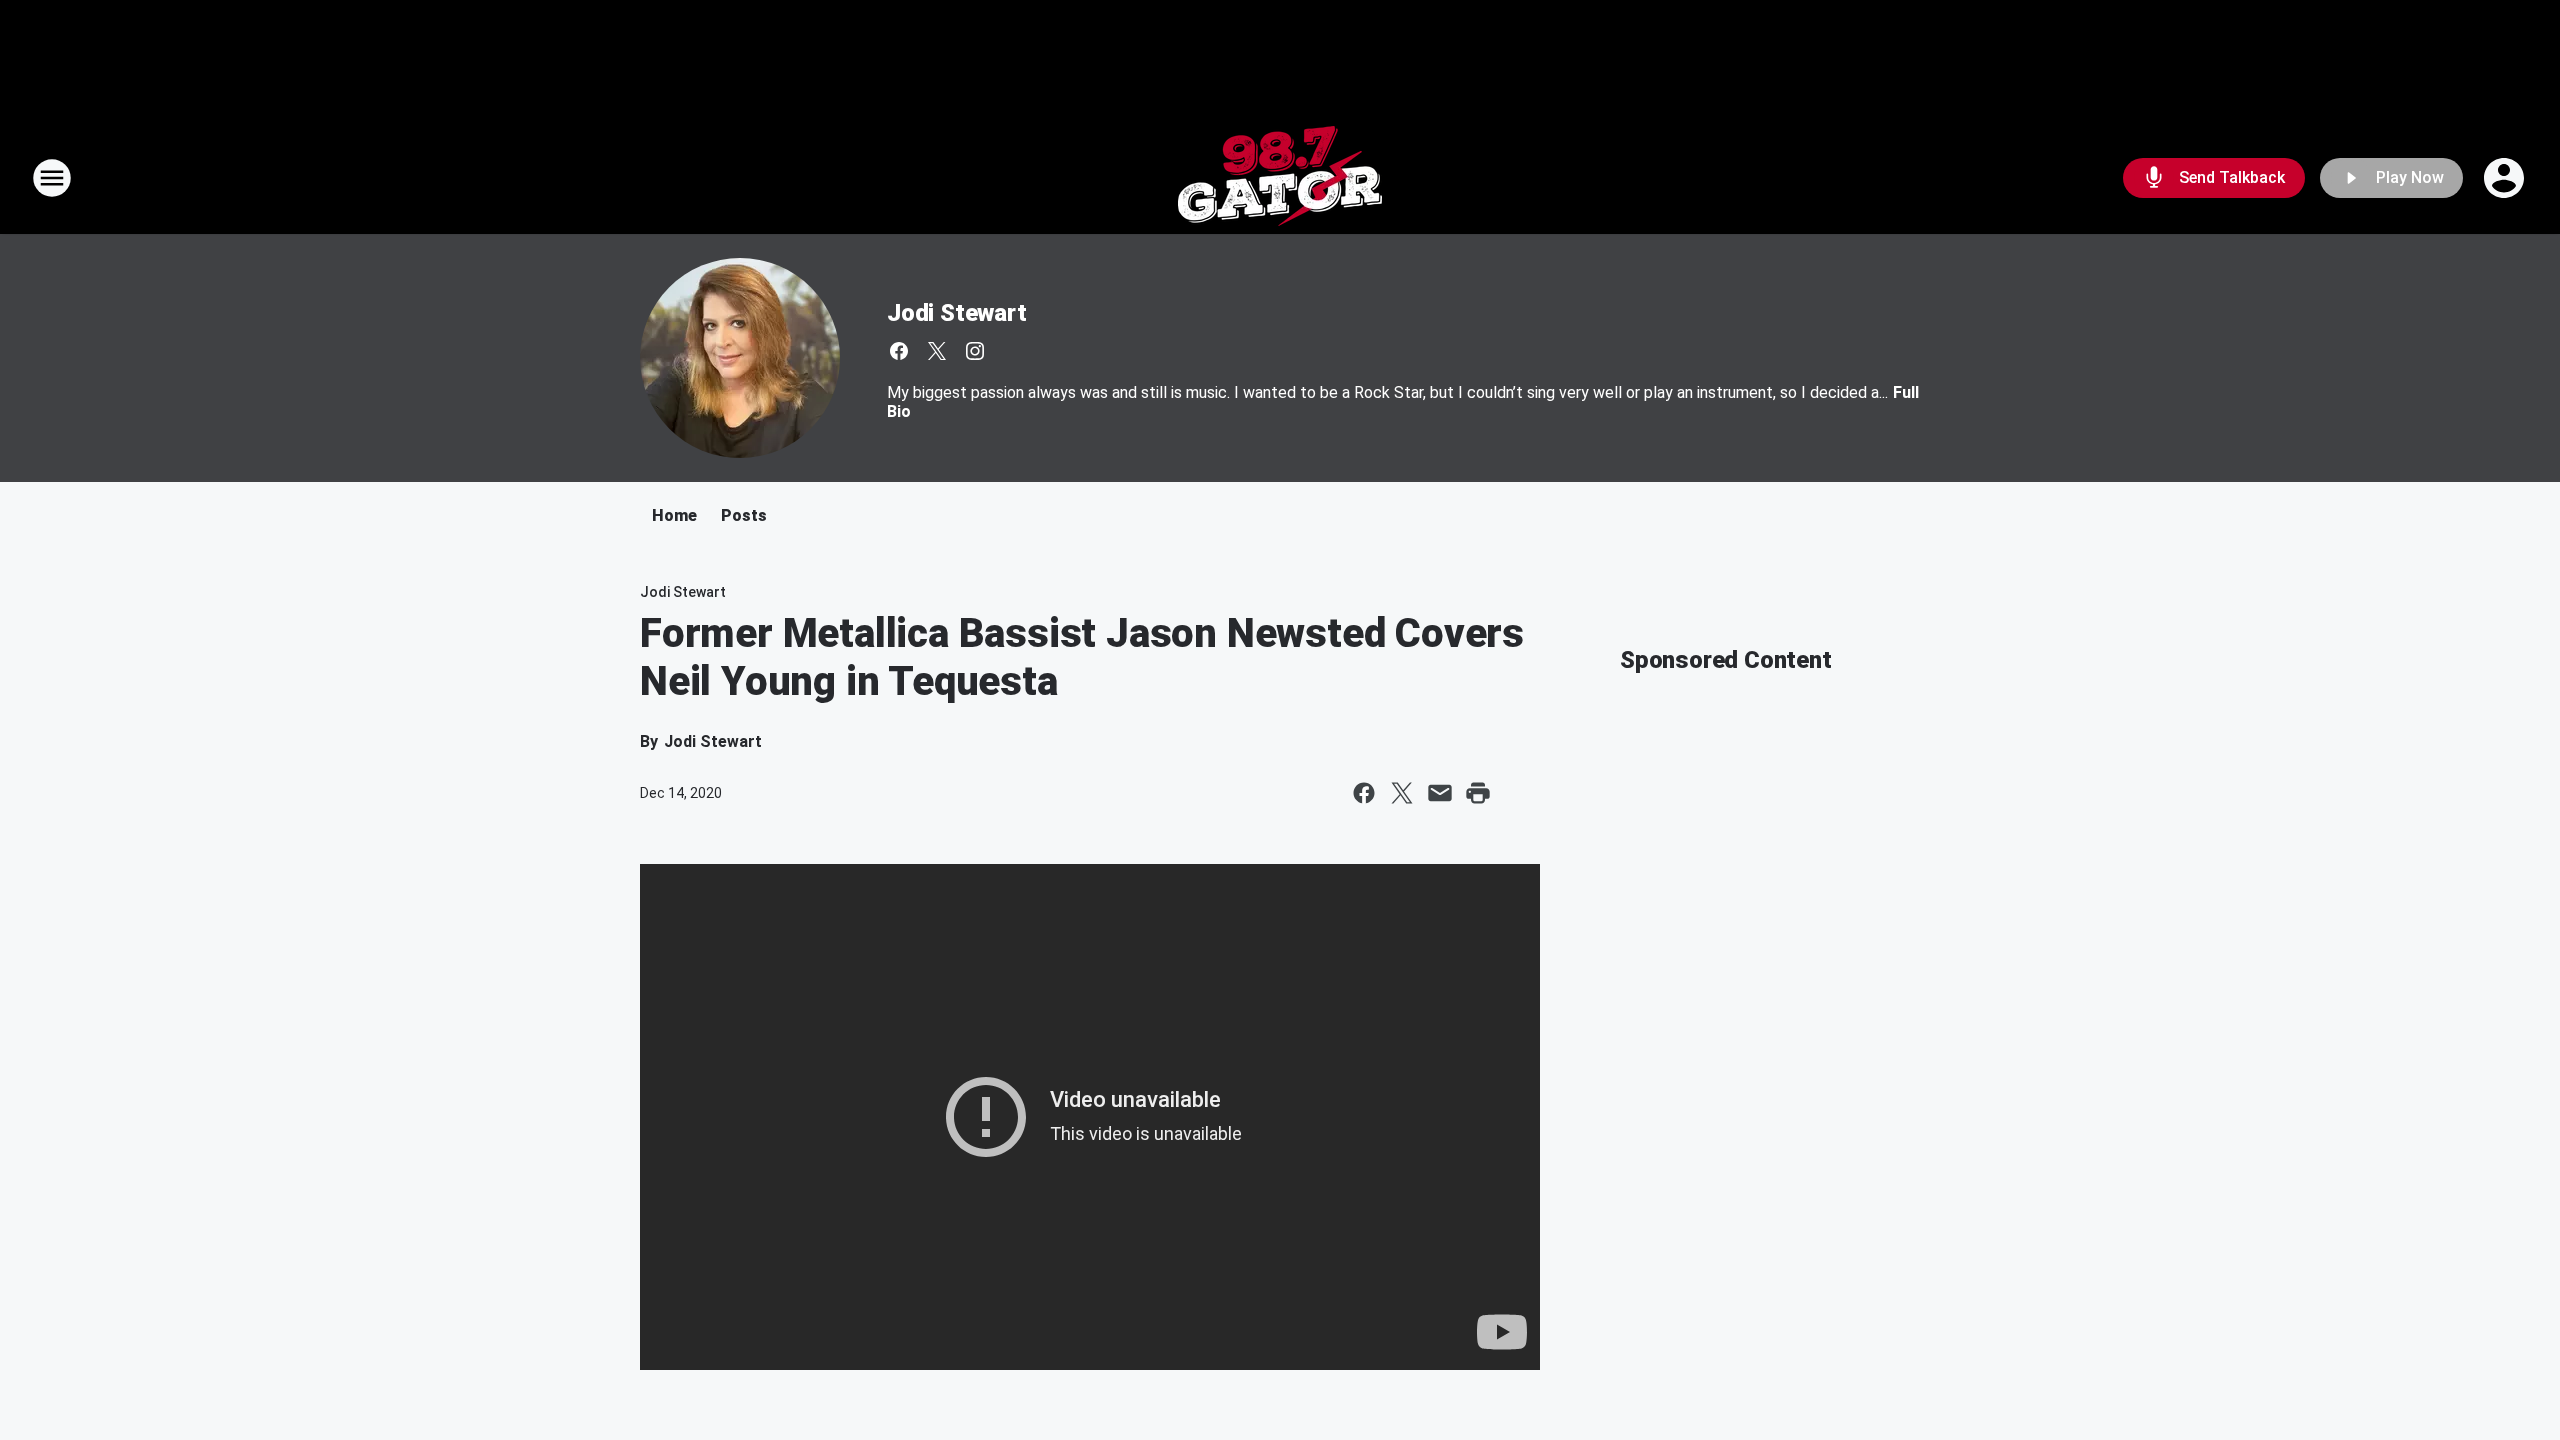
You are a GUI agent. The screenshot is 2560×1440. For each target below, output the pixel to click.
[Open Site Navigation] (52, 178)
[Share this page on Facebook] (1364, 793)
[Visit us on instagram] (975, 351)
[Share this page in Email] (1440, 793)
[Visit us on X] (937, 351)
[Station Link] (1280, 178)
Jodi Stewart (957, 313)
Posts (744, 515)
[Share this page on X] (1402, 793)
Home (674, 515)
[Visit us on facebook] (899, 351)
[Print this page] (1478, 793)
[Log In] (2506, 178)
